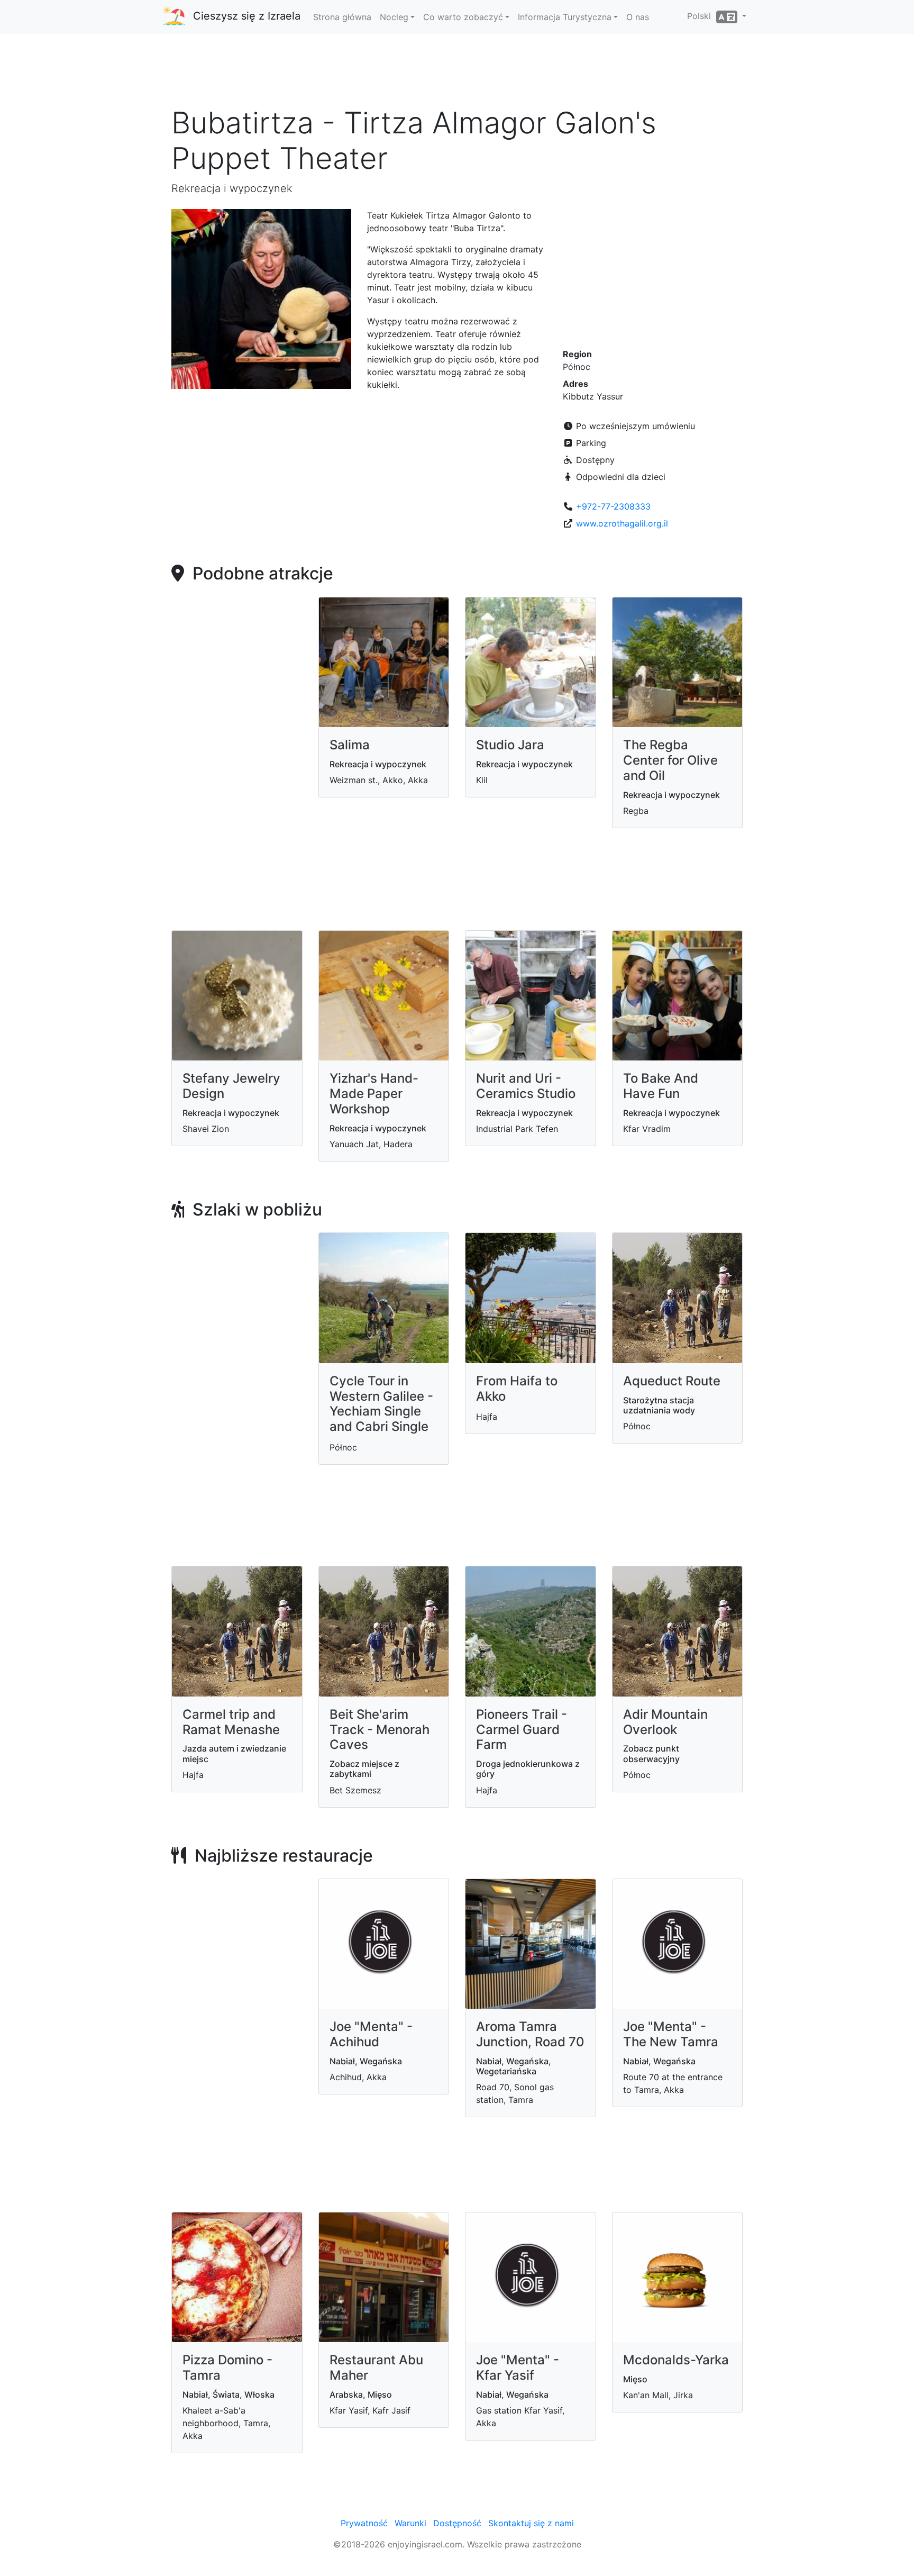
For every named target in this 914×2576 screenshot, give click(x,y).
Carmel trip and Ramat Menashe (231, 1722)
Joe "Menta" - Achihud (371, 2034)
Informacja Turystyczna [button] (565, 17)
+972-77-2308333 (613, 506)
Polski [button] (702, 16)
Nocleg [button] (394, 17)
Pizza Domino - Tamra (227, 2368)
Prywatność (364, 2523)
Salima (350, 745)
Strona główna (342, 17)
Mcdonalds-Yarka (676, 2360)
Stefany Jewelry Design (231, 1086)
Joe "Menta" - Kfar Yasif (518, 2368)
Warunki (410, 2523)
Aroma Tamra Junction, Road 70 (530, 2034)
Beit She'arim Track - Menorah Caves (380, 1730)
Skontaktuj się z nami (531, 2523)
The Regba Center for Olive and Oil (670, 760)
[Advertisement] (457, 74)
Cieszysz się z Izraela (247, 16)
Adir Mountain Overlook (665, 1722)
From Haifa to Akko (517, 1389)
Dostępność (457, 2523)
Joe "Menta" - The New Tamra (671, 2034)
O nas (638, 17)
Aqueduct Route (672, 1381)
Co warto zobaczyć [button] (463, 17)
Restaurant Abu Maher (376, 2368)
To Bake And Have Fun (661, 1086)
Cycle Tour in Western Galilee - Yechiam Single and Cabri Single (381, 1404)
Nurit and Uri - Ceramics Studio (526, 1086)
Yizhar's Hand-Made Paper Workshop (374, 1094)
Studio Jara (510, 745)
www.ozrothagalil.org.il (622, 523)
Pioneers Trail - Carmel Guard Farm (522, 1730)
